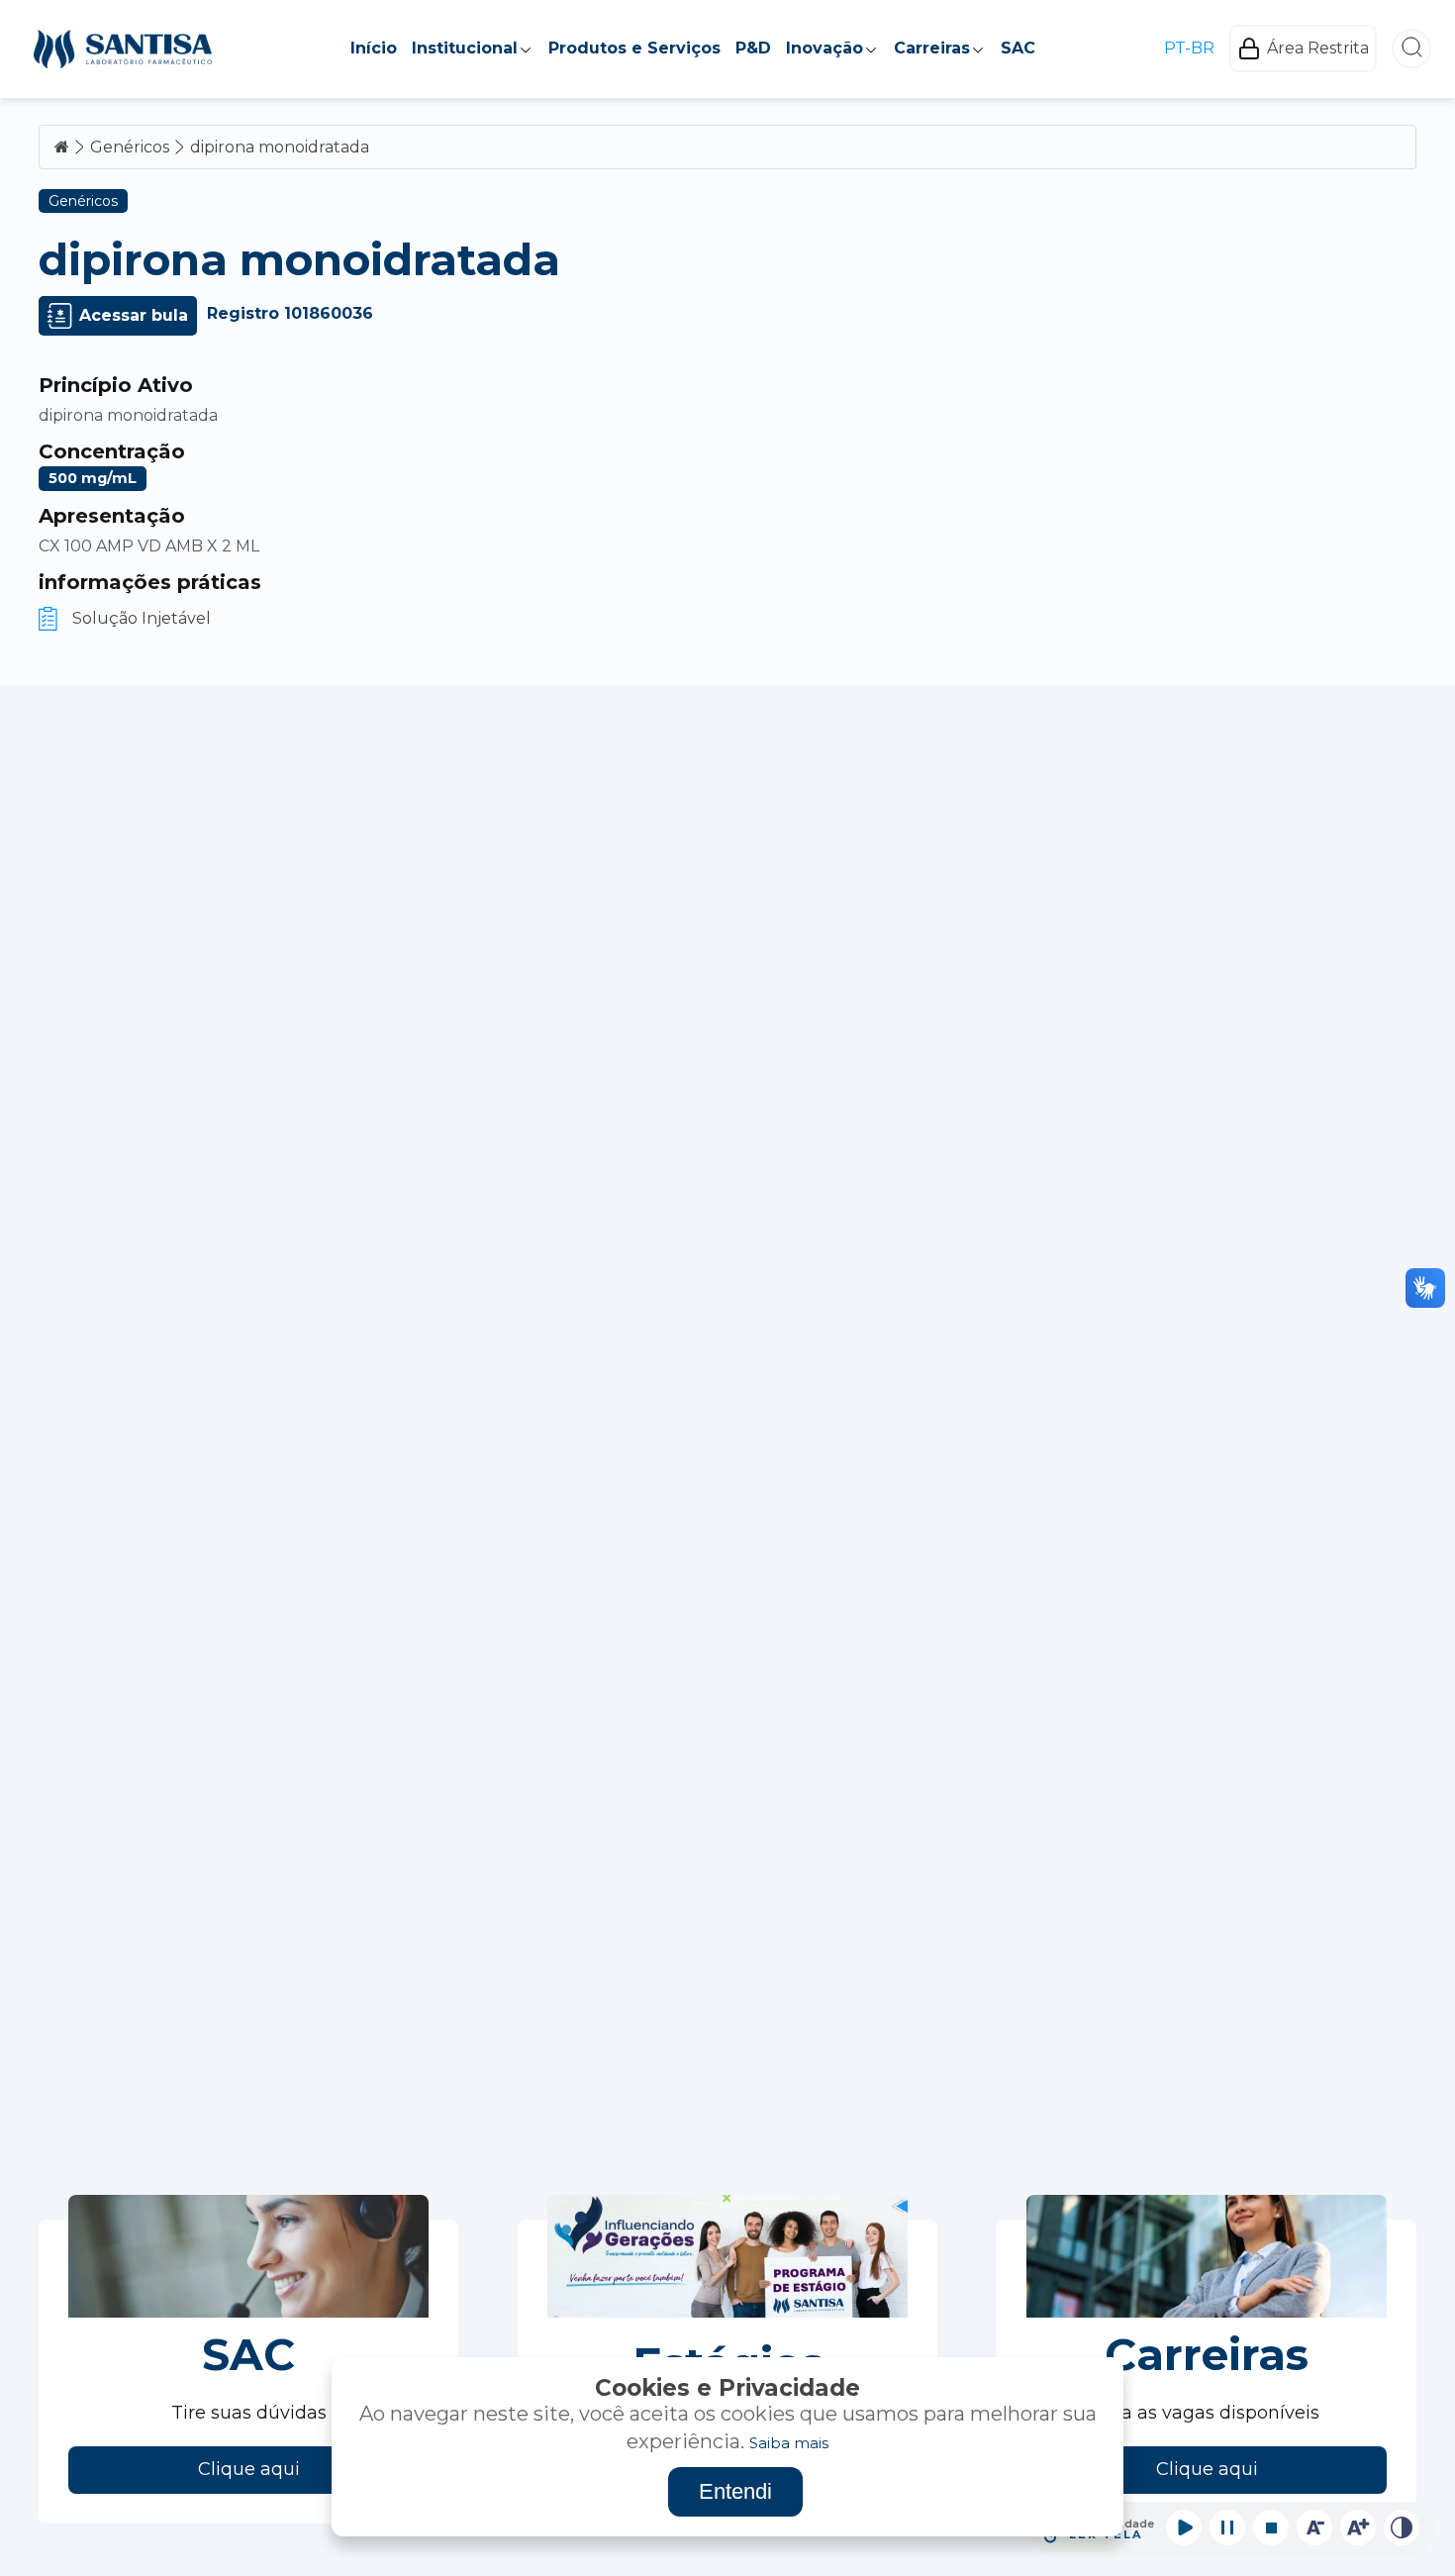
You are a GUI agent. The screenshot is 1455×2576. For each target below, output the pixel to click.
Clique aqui (249, 2469)
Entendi (735, 2491)
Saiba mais (789, 2443)
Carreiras (932, 48)
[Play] (1184, 2527)
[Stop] (1271, 2527)
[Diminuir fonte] (1314, 2527)
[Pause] (1227, 2527)
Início (374, 48)
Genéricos (130, 148)
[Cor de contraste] (1402, 2527)
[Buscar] (1411, 49)
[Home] (123, 49)
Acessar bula (134, 315)
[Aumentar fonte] (1358, 2527)
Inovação (824, 48)
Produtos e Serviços (634, 48)
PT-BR (1189, 49)
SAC (1018, 48)
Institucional (465, 48)
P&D (753, 48)
